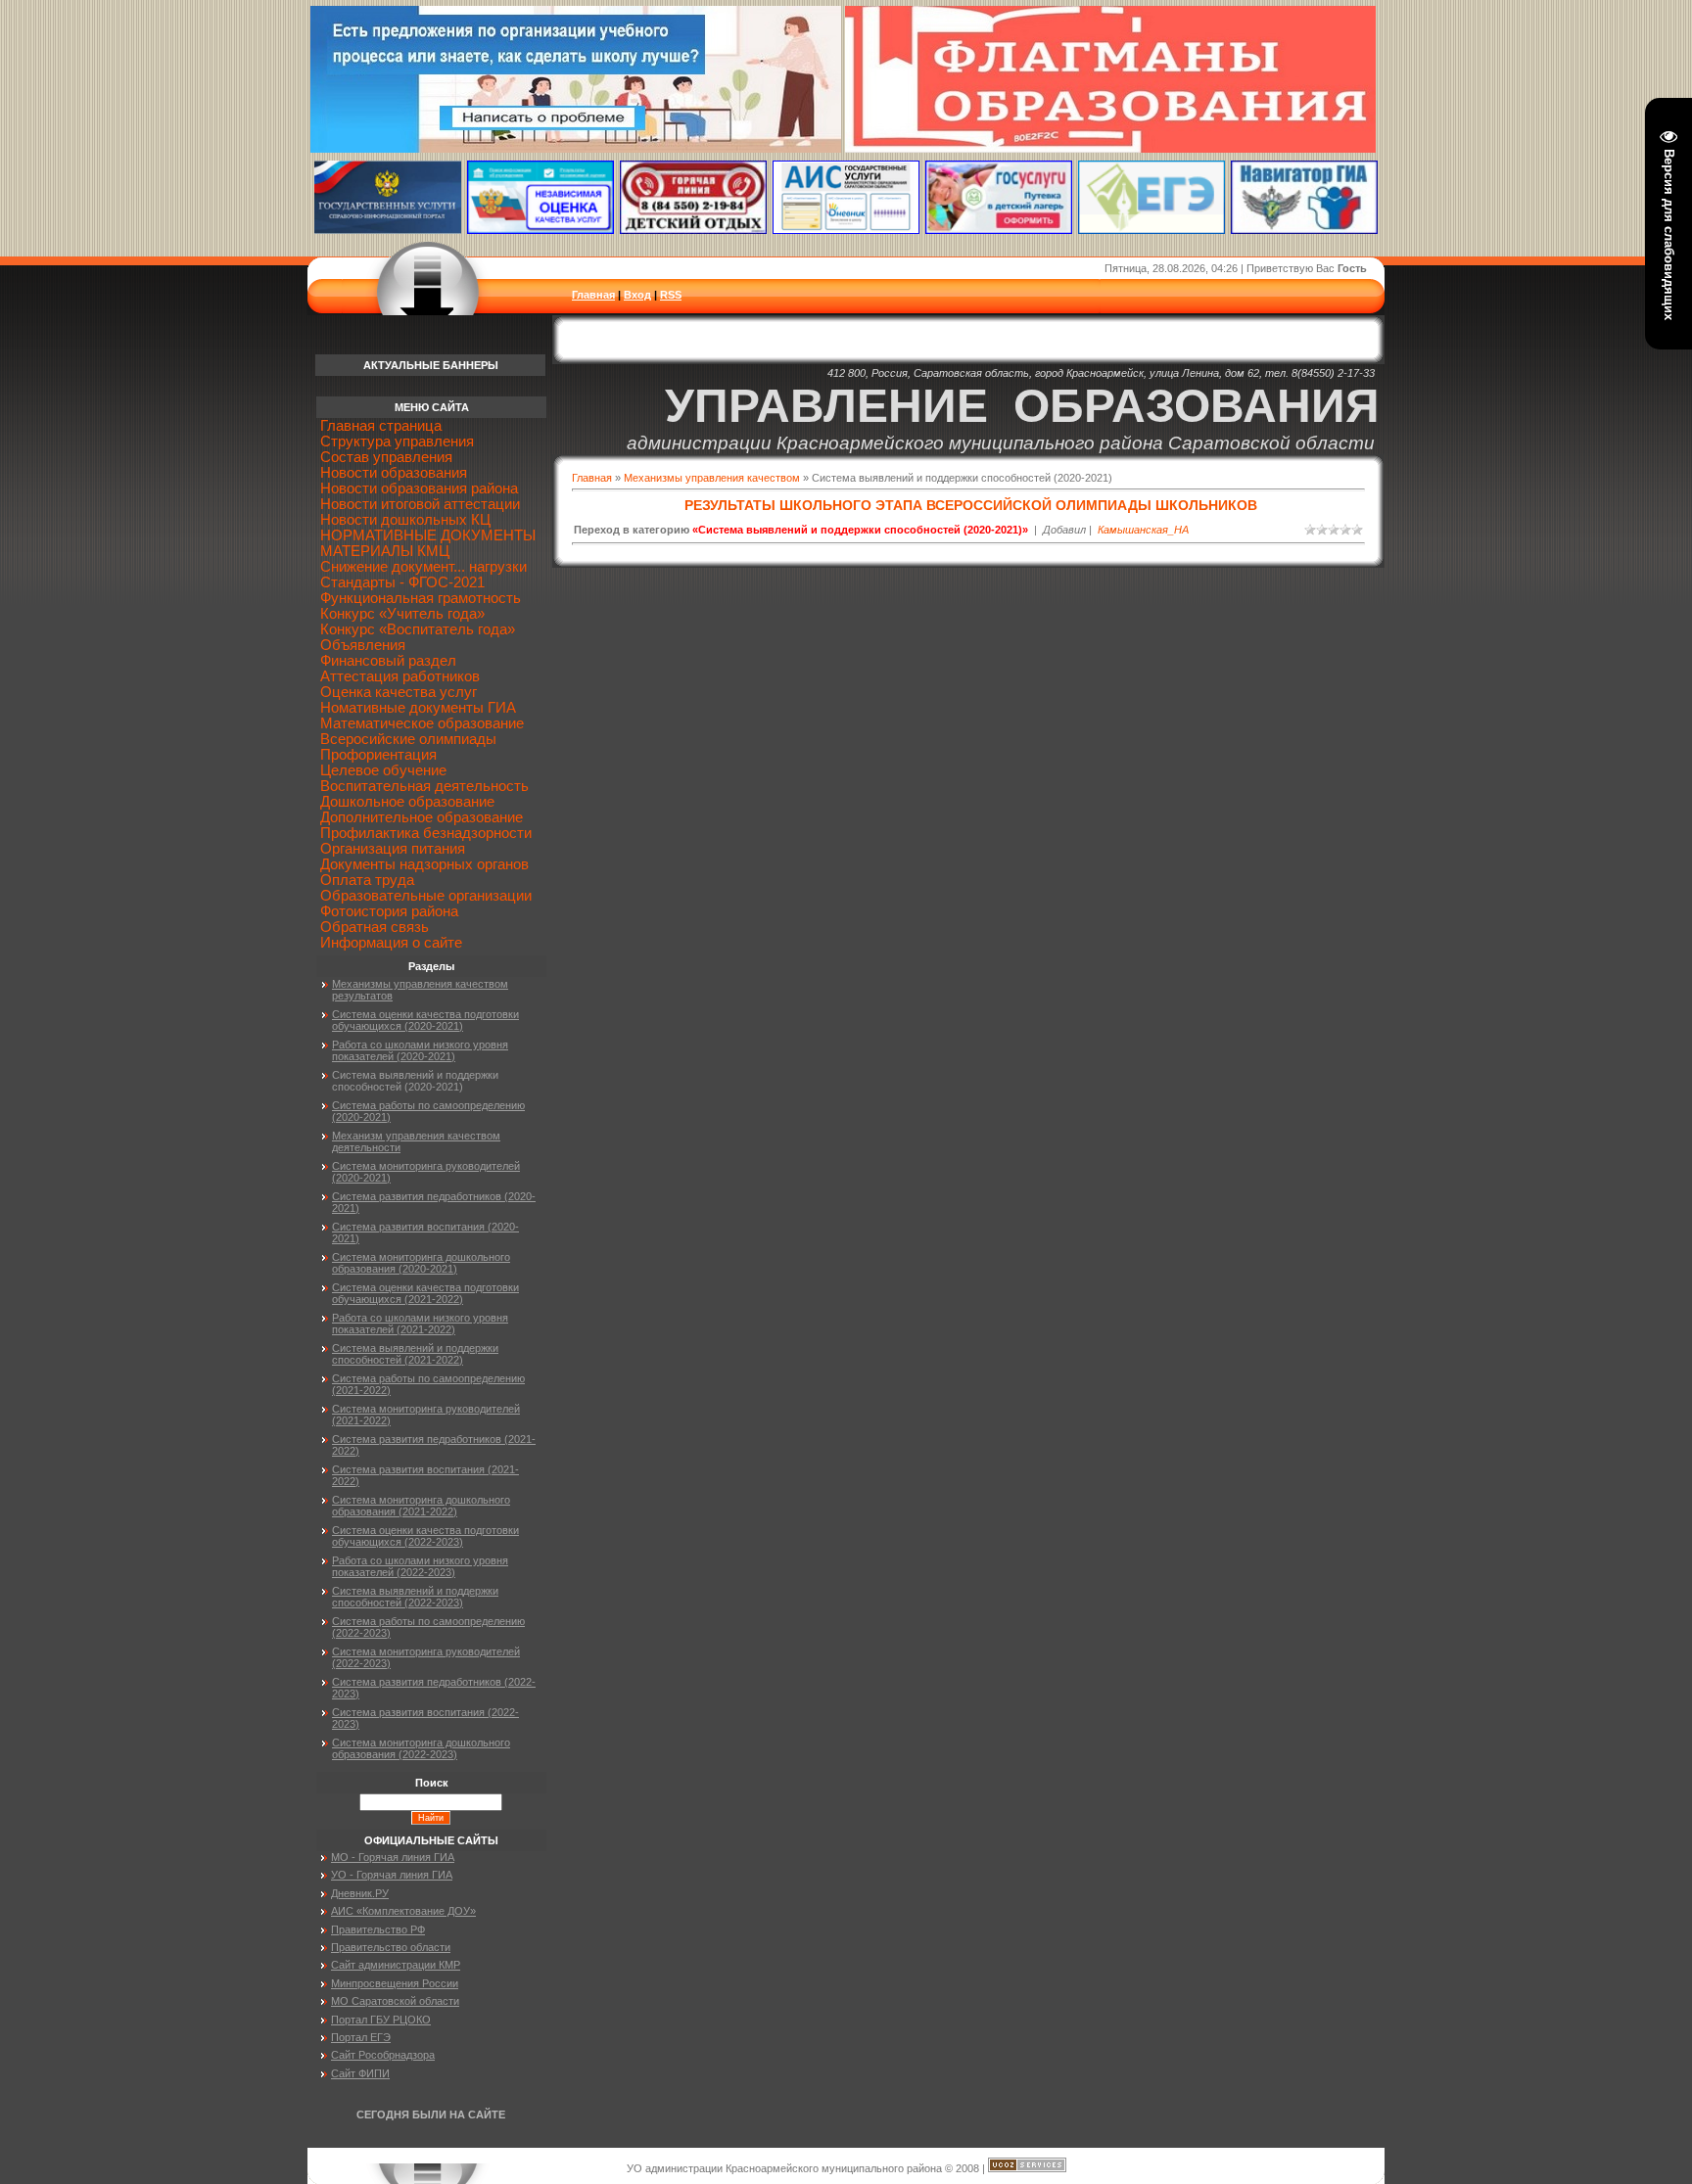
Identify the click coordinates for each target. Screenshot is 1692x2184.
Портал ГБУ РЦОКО (381, 2020)
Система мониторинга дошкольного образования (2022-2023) (421, 1748)
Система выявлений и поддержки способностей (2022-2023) (415, 1597)
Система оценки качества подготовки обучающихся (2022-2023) (425, 1536)
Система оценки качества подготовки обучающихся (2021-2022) (425, 1293)
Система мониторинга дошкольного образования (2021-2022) (421, 1506)
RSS (671, 295)
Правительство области (391, 1947)
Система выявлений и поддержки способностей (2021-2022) (415, 1354)
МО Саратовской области (395, 2001)
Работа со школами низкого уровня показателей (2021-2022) (420, 1324)
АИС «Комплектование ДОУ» (403, 1911)
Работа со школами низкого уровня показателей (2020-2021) (420, 1050)
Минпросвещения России (395, 1983)
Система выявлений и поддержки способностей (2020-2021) (415, 1081)
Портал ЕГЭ (361, 2037)
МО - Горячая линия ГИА (393, 1857)
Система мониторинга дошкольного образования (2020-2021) (421, 1263)
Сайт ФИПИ (360, 2073)
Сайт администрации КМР (396, 1965)
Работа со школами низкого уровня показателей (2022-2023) (420, 1566)
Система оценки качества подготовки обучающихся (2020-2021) (425, 1020)
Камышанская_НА (1143, 530)
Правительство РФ (378, 1929)
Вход (637, 295)
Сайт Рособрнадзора (383, 2055)
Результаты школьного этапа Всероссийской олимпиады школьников (971, 505)
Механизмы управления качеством (712, 478)
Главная (593, 295)
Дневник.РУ (360, 1893)
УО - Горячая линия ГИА (392, 1875)
